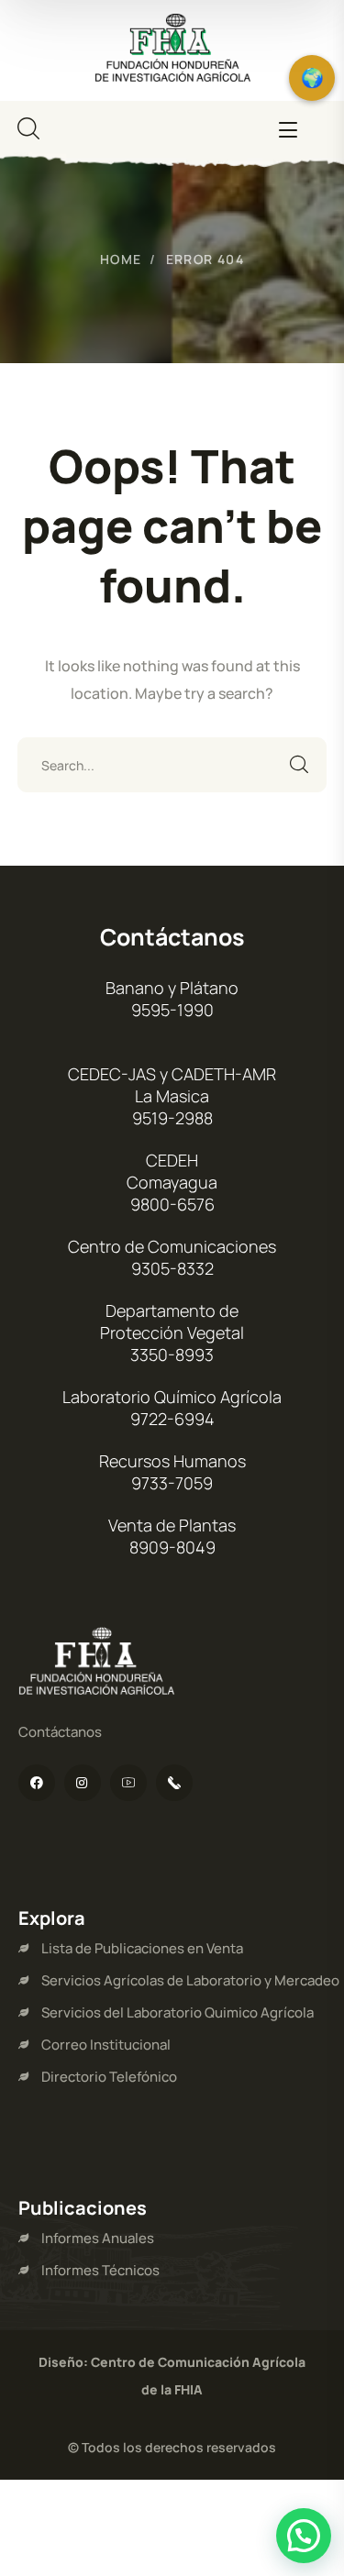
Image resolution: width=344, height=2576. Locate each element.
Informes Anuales (98, 2238)
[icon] (37, 1783)
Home (121, 259)
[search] (28, 128)
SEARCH (299, 765)
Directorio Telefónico (109, 2077)
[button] (304, 2536)
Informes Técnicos (100, 2270)
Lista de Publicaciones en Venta (142, 1948)
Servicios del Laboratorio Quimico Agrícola (178, 2012)
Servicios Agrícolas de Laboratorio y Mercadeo (190, 1980)
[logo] (172, 49)
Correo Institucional (106, 2045)
